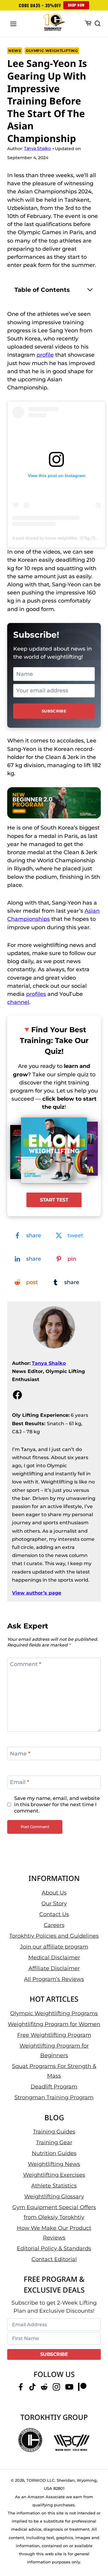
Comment (25, 1664)
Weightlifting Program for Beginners (54, 2051)
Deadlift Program (54, 2087)
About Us (54, 1893)
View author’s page (37, 1593)
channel (18, 1002)
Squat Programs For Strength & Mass (54, 2071)
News (15, 51)
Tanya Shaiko (49, 1363)
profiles (36, 994)
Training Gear (54, 2142)
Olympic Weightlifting (52, 51)
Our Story (54, 1903)
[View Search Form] (97, 24)
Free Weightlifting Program (54, 2035)
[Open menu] (13, 24)
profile (45, 355)
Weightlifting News (54, 2164)
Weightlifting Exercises (54, 2175)
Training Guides (54, 2132)
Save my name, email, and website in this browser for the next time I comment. (57, 1804)
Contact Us (54, 1914)
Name (20, 1754)
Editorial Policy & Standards (54, 2248)
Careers (54, 1925)
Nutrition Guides (54, 2153)
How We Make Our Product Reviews (54, 2233)
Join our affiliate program (54, 1947)
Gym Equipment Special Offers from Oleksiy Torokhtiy (54, 2212)
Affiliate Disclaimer (54, 1968)
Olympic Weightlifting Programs (54, 2013)
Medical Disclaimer (54, 1958)
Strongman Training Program (54, 2097)
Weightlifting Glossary (54, 2197)
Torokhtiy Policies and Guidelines (54, 1936)
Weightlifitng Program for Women (54, 2024)
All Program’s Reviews (54, 1979)
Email (19, 1782)
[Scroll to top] (96, 2549)
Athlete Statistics (54, 2186)
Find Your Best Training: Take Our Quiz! (54, 1040)
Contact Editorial (54, 2259)
